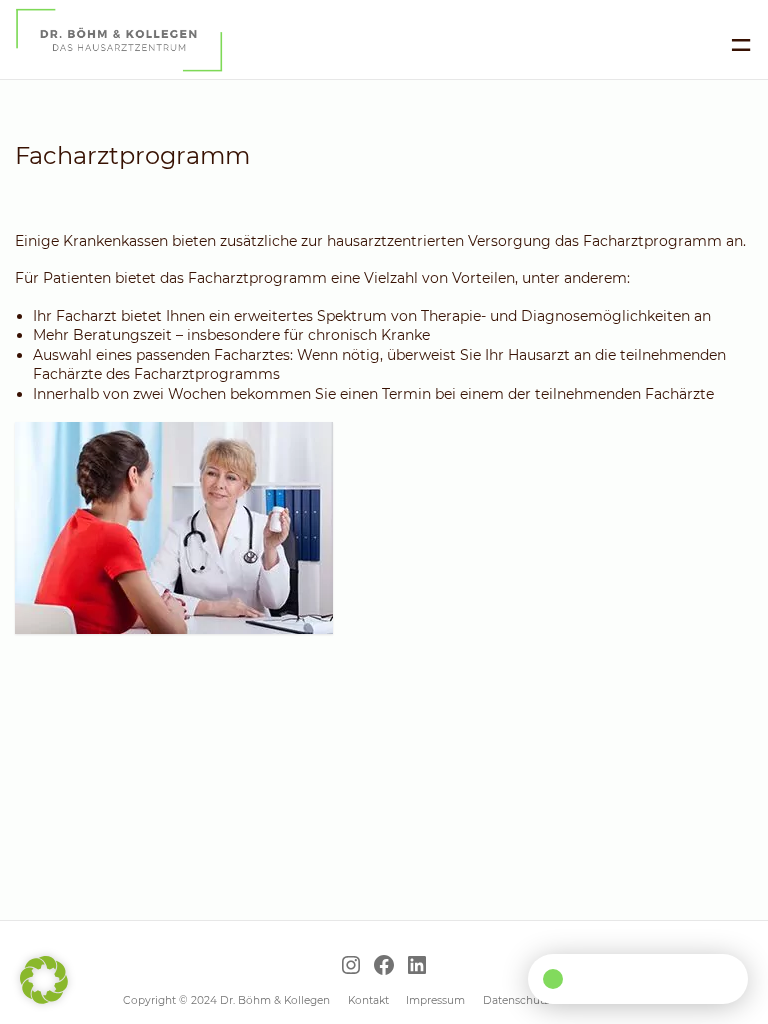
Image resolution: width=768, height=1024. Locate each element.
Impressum (435, 1000)
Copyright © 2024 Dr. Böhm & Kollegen (226, 1000)
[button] (44, 980)
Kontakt (368, 1000)
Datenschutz (516, 1000)
